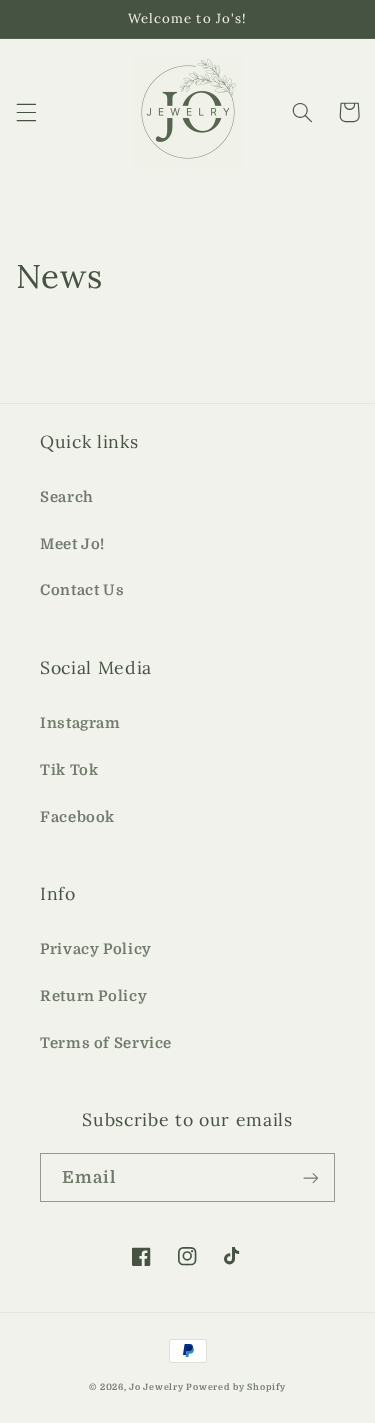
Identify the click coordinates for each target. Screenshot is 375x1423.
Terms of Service (106, 1043)
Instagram (80, 723)
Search (67, 497)
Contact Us (82, 590)
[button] (26, 112)
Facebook (77, 817)
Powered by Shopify (235, 1387)
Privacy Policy (96, 949)
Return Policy (93, 996)
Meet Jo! (72, 544)
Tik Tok (69, 770)
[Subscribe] (311, 1177)
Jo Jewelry (156, 1387)
